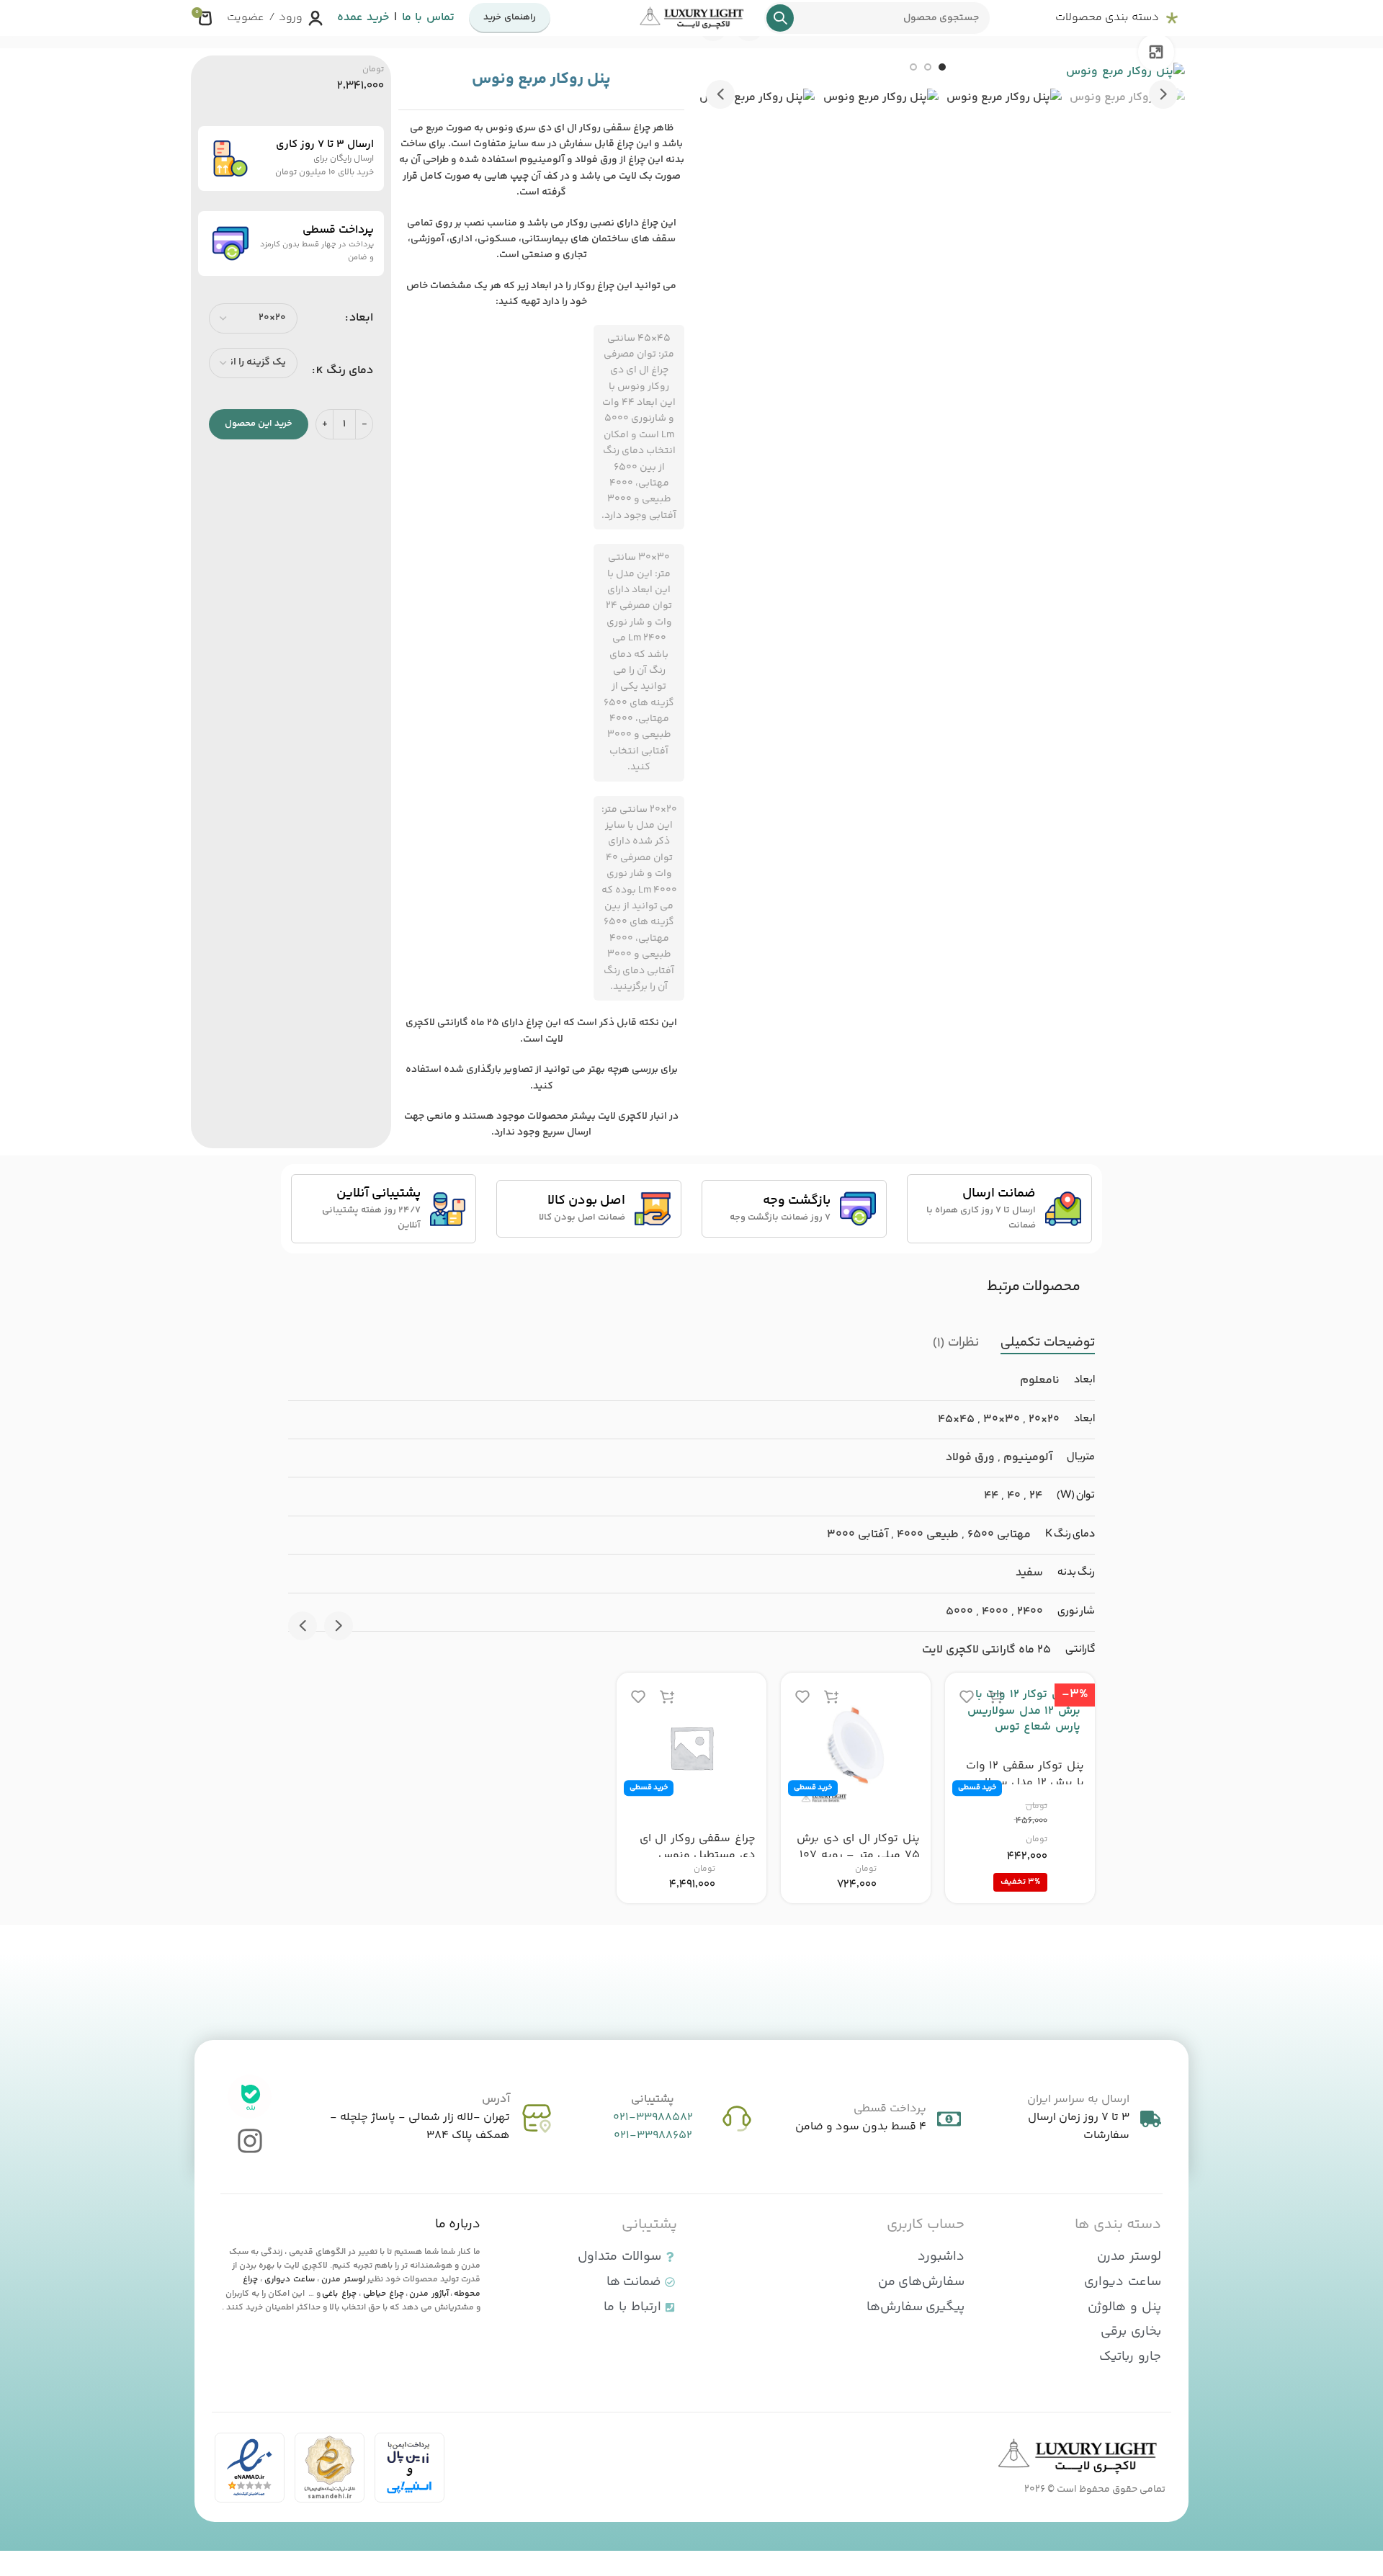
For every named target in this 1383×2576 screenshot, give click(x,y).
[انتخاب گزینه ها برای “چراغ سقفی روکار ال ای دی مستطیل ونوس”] (667, 1696)
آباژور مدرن (429, 2294)
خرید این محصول (259, 424)
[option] (942, 67)
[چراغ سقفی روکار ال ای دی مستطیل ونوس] (691, 1748)
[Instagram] (250, 2141)
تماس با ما (428, 18)
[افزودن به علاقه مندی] (967, 1696)
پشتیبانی (653, 2099)
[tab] (1048, 1343)
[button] (1163, 94)
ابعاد (361, 318)
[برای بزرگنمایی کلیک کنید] (1156, 52)
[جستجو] (780, 18)
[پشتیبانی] (737, 2119)
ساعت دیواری (290, 2280)
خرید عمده (363, 18)
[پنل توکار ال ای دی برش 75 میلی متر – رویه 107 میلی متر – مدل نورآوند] (856, 1748)
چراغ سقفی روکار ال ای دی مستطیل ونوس (698, 1847)
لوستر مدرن (343, 2280)
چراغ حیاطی (384, 2294)
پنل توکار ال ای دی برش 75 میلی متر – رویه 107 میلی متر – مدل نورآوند (858, 1855)
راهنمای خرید (510, 17)
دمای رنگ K (345, 371)
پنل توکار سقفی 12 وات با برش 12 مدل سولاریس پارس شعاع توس (1022, 1782)
